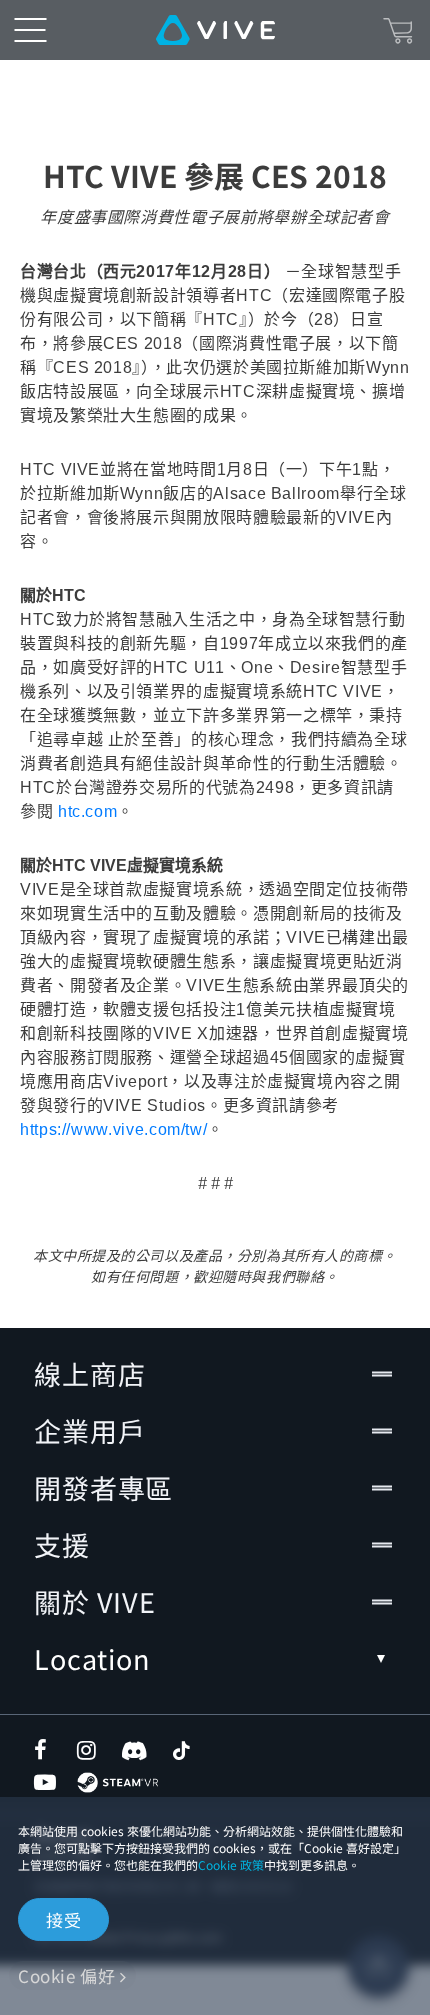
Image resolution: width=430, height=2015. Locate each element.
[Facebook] (45, 1750)
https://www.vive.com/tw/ (113, 1129)
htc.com (87, 811)
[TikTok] (181, 1750)
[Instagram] (88, 1750)
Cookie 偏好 (66, 1975)
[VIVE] (215, 30)
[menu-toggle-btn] (30, 30)
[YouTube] (45, 1782)
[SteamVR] (117, 1782)
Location (92, 1658)
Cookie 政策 (231, 1864)
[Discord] (134, 1750)
